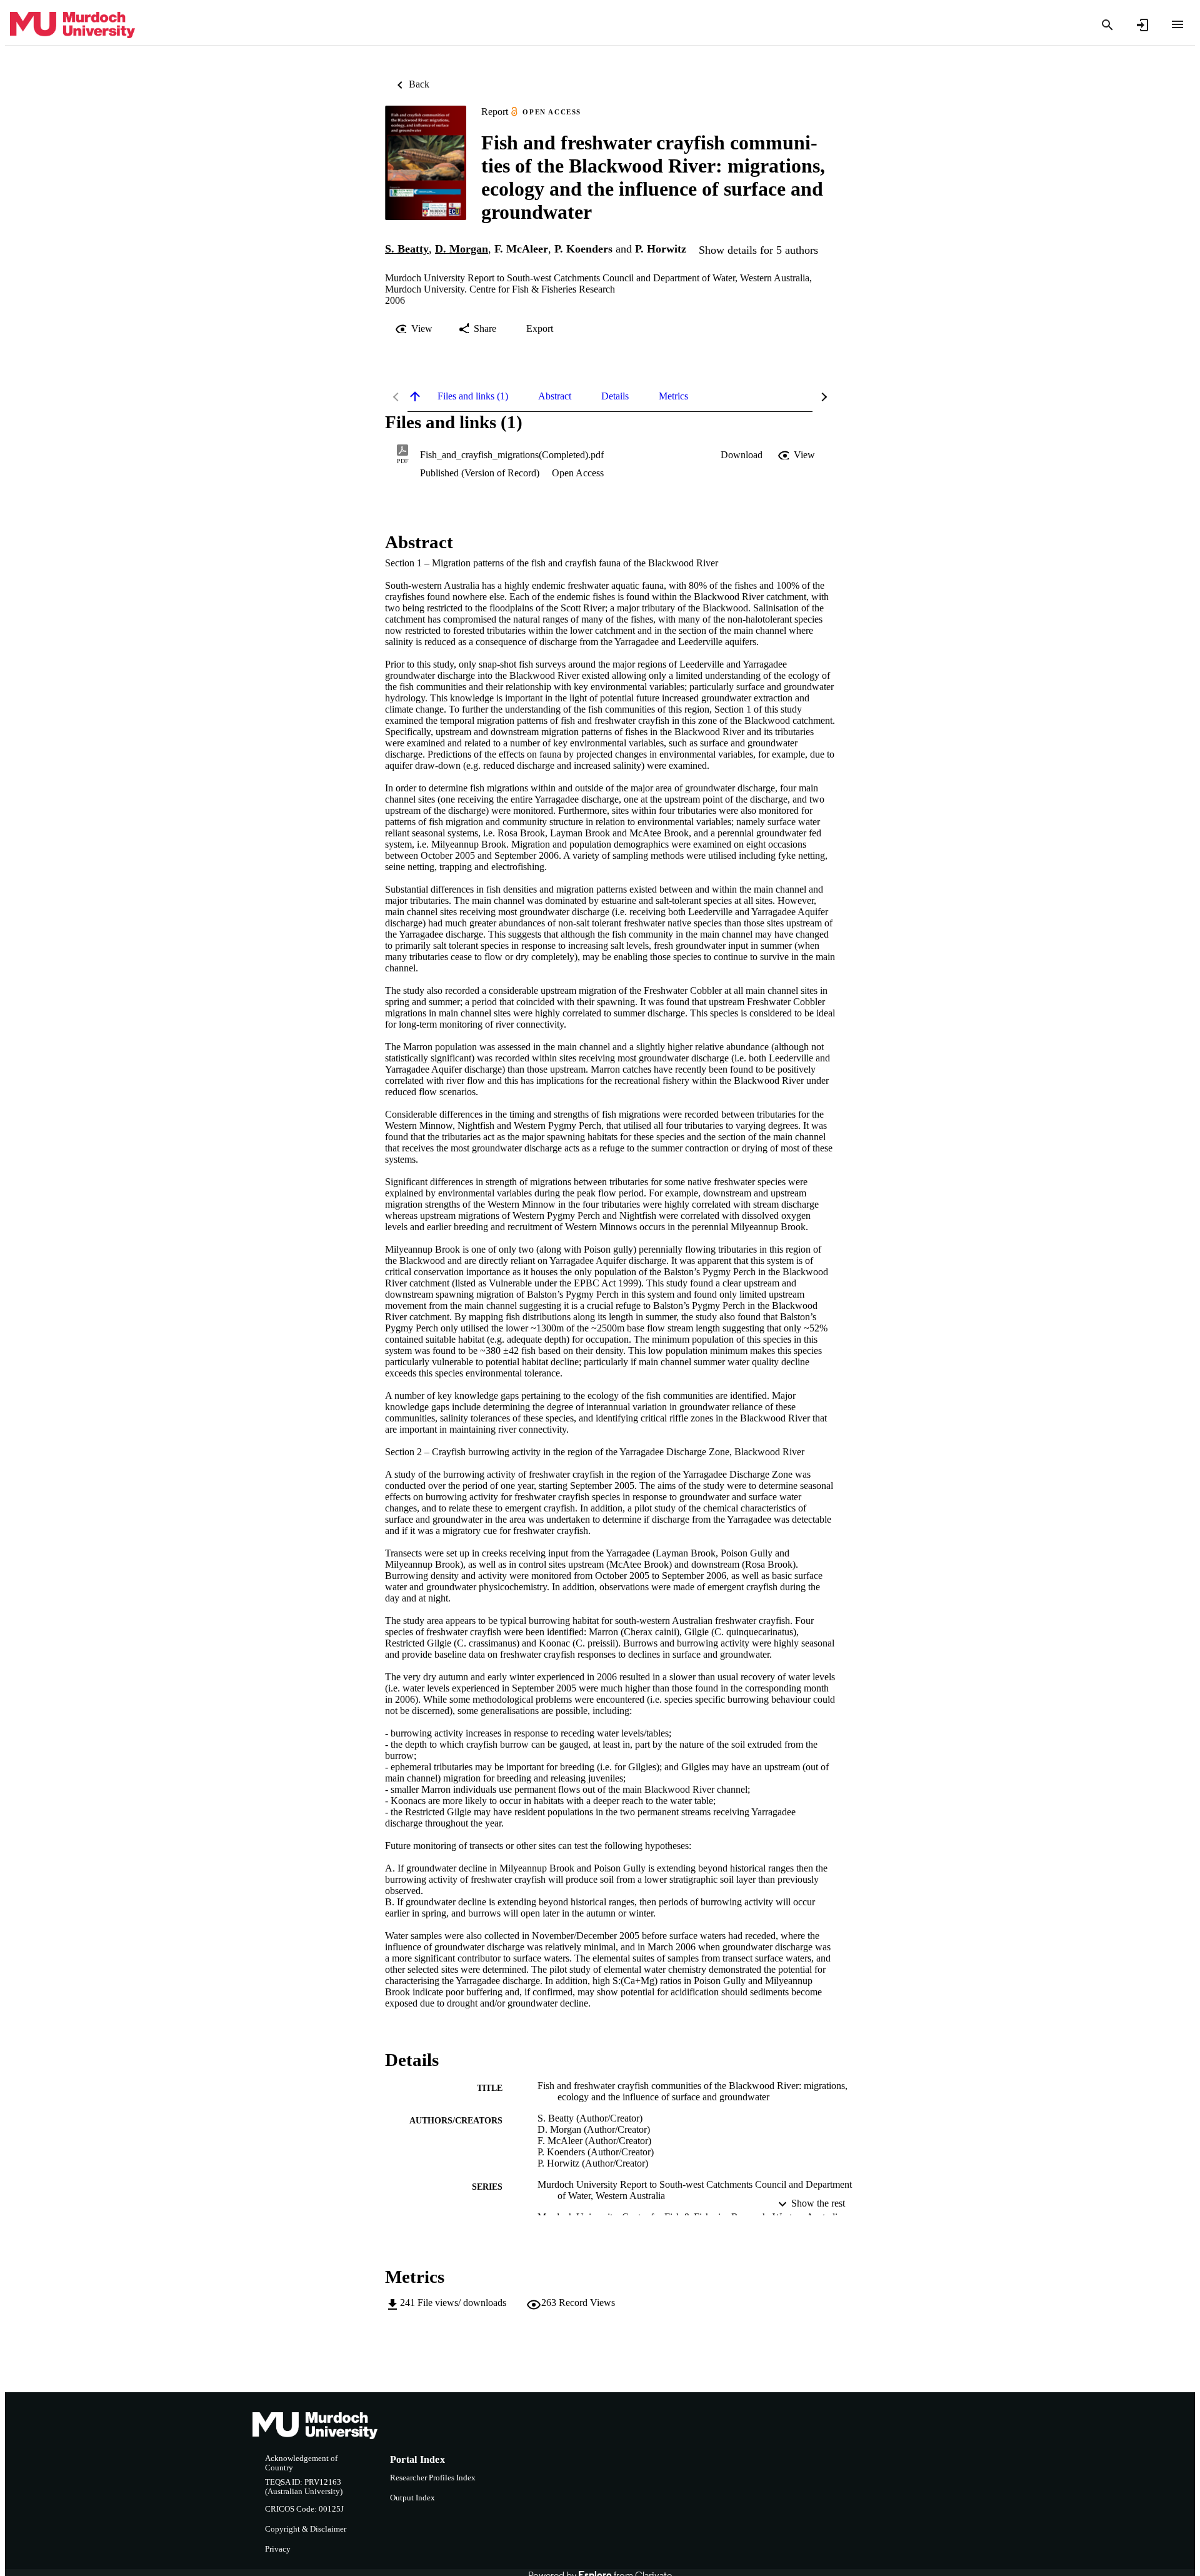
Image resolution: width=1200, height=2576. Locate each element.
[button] (742, 455)
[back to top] (415, 396)
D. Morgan (462, 249)
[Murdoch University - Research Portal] (72, 25)
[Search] (1107, 25)
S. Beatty (407, 249)
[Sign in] (1142, 25)
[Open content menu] (1177, 24)
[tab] (473, 396)
